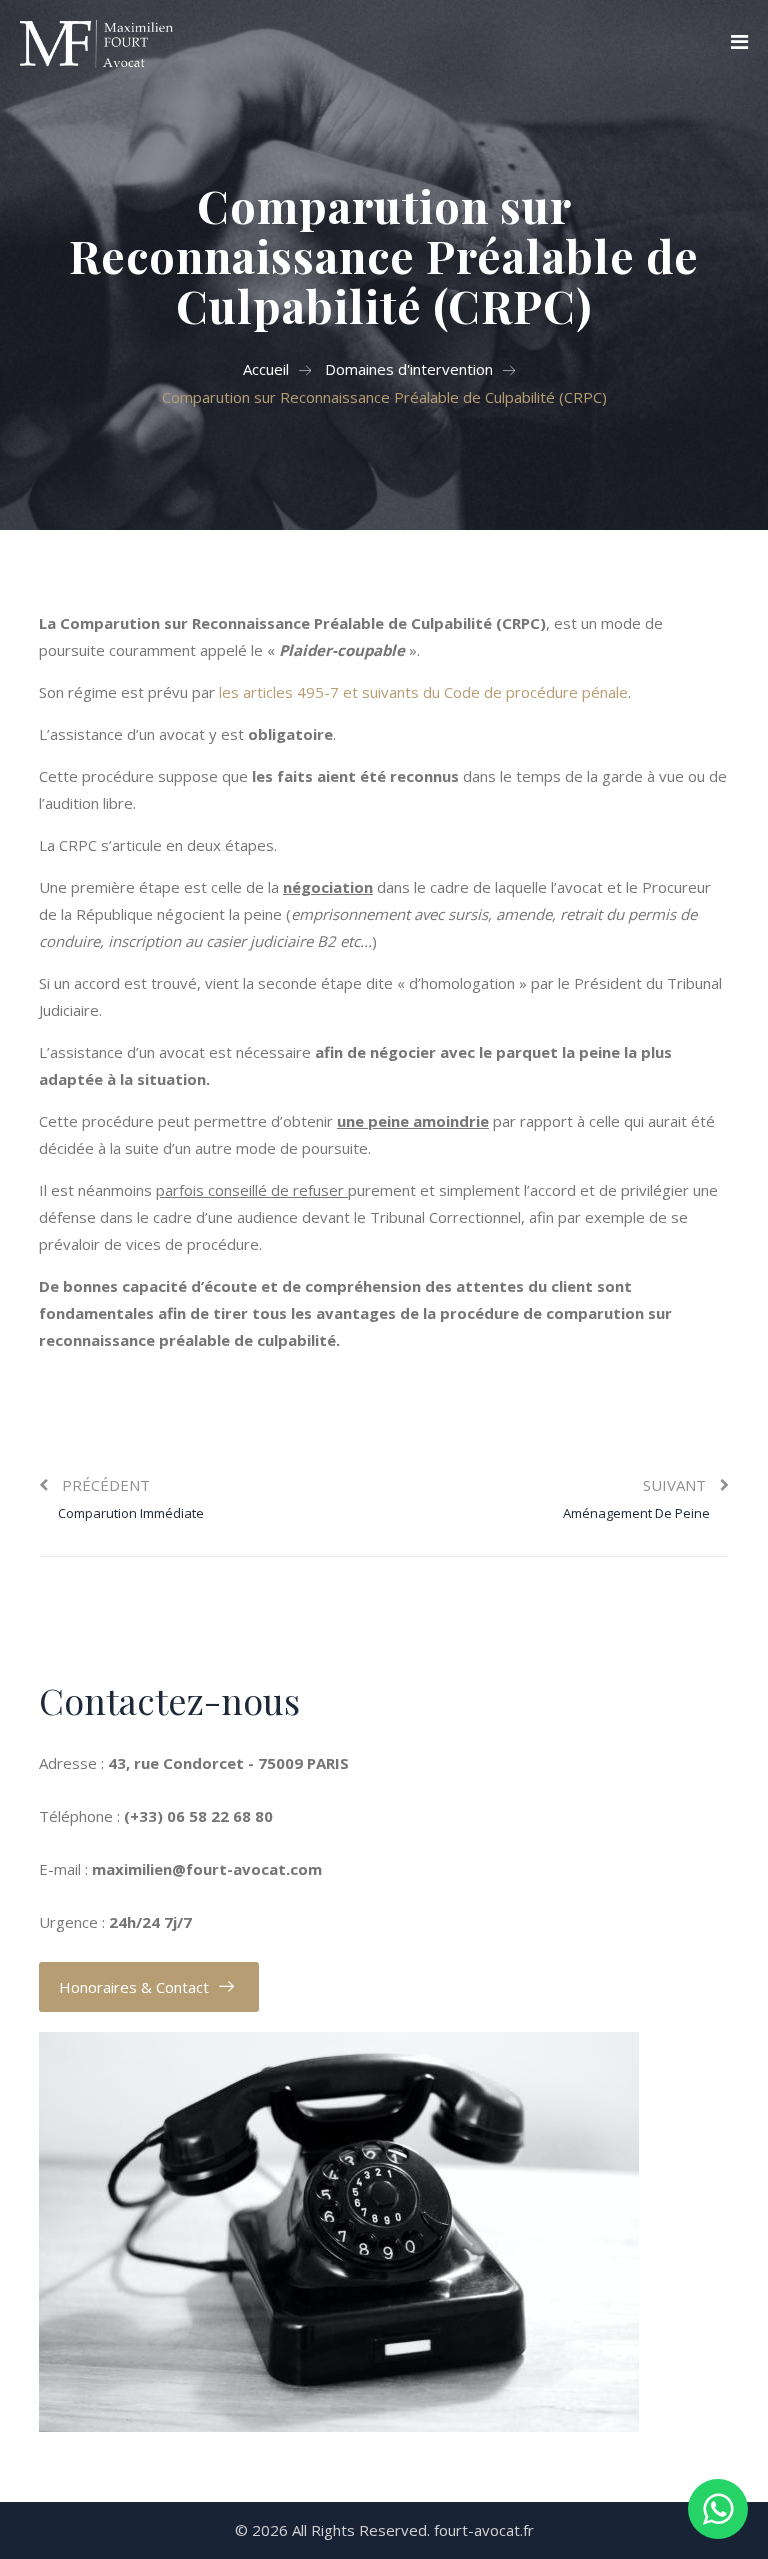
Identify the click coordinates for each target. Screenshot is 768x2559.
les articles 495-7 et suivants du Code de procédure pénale (423, 692)
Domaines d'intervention (409, 369)
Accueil (266, 369)
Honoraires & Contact (134, 1987)
